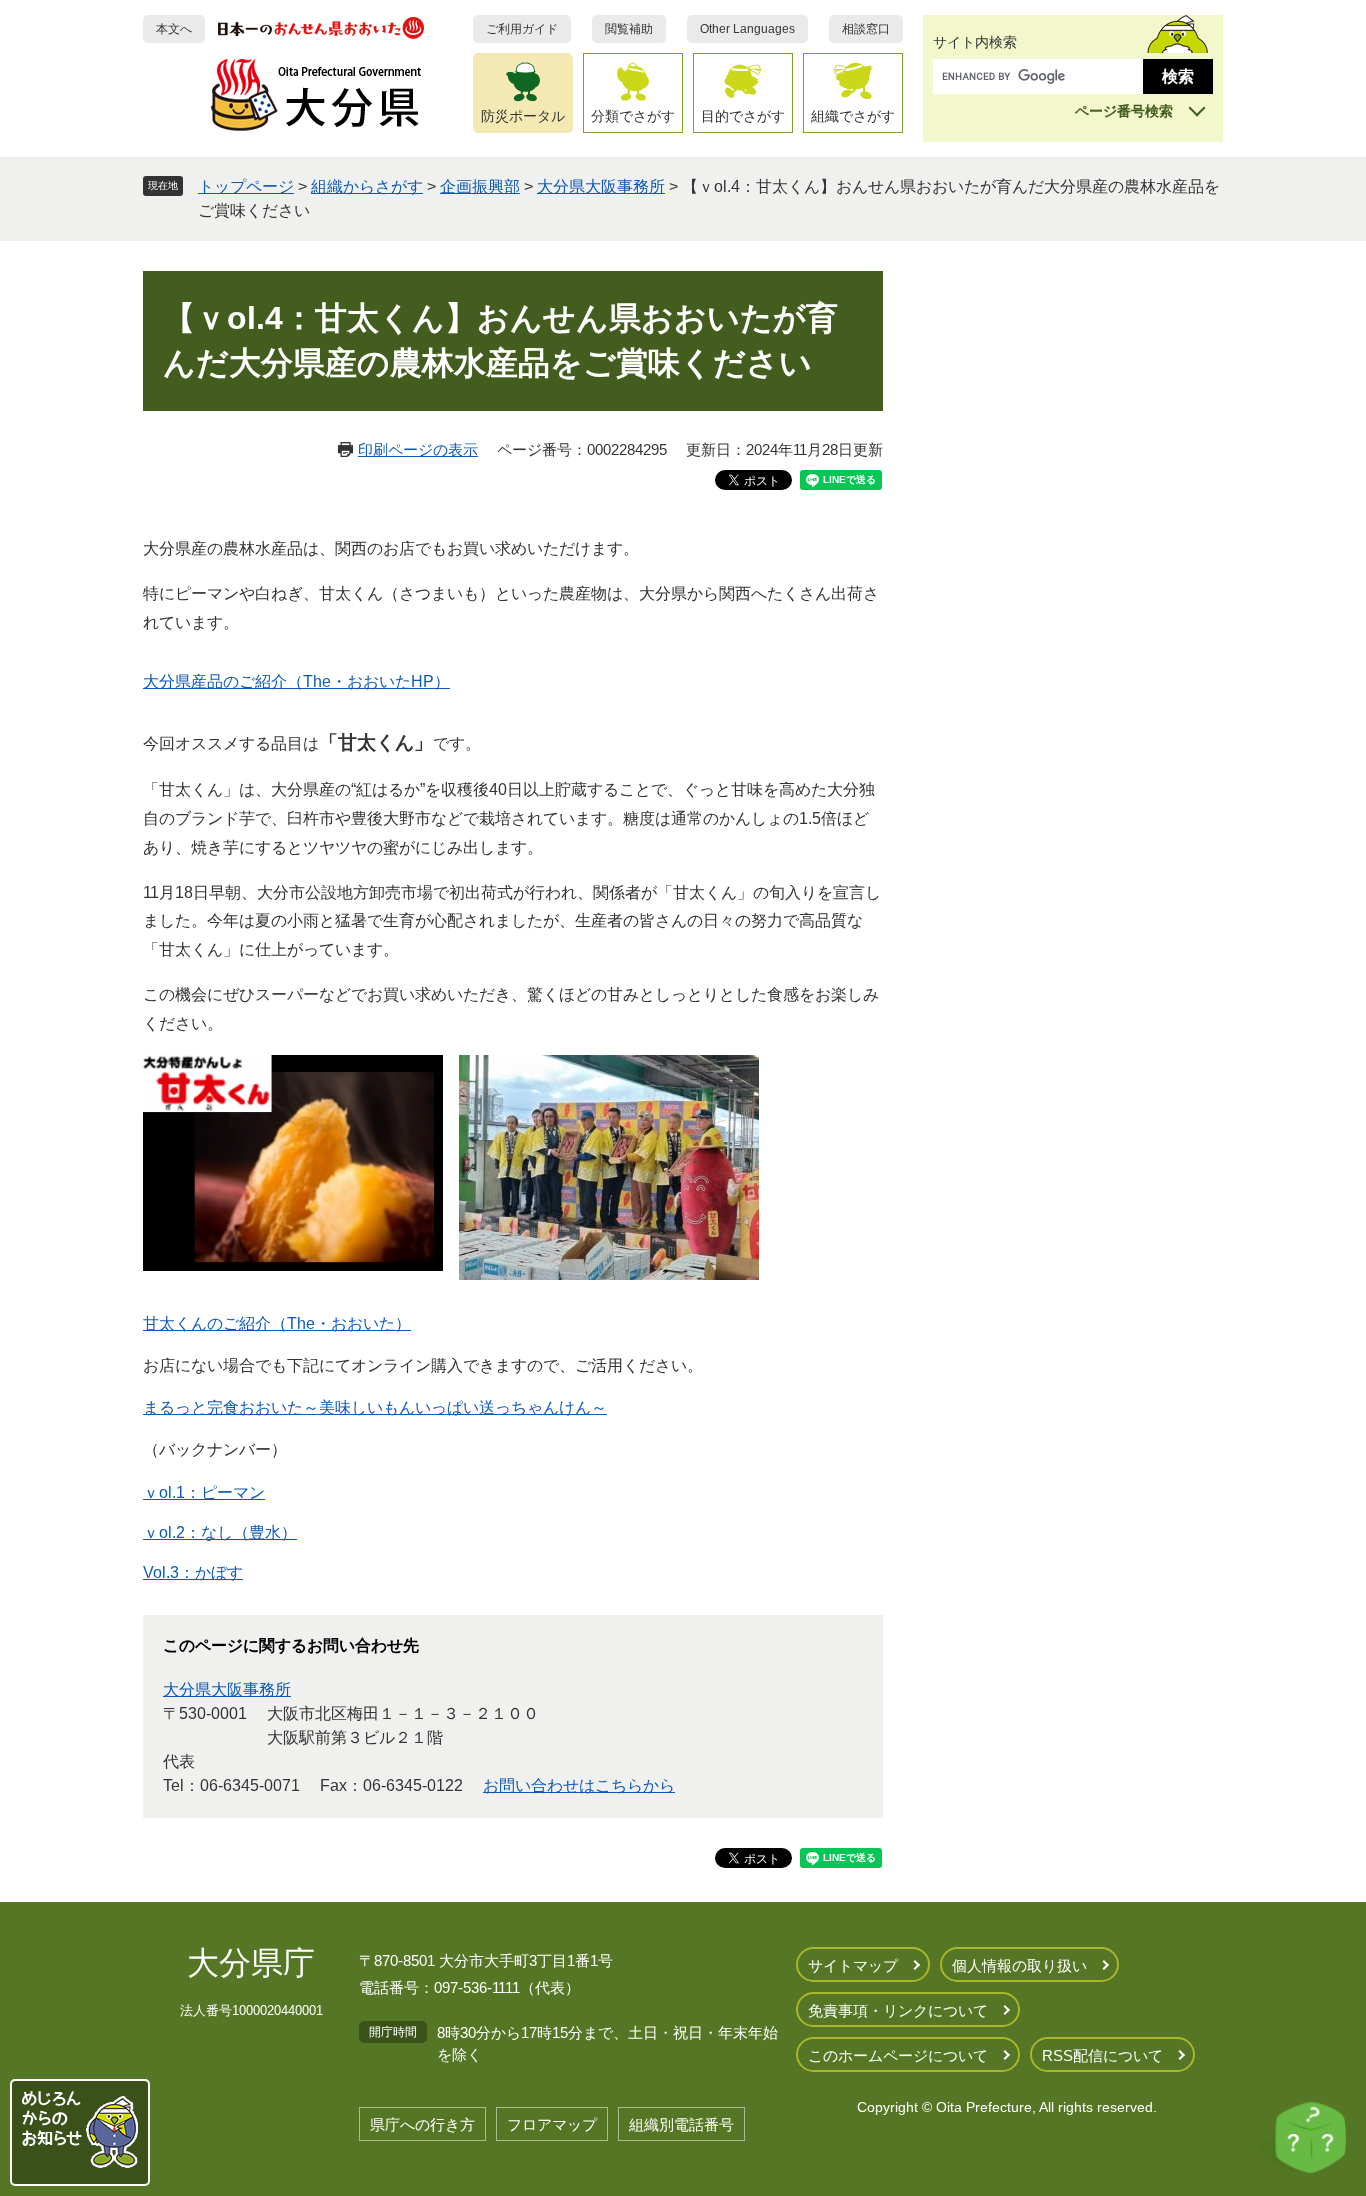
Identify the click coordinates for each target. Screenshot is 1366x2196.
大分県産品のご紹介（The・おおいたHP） (296, 681)
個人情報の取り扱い (1019, 1965)
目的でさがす (743, 116)
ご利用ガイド (522, 29)
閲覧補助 (629, 29)
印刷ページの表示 (418, 449)
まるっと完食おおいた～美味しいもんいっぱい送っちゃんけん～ (375, 1407)
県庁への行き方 (422, 2124)
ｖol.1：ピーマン (204, 1492)
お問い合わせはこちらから (579, 1785)
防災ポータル (523, 116)
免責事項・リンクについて (898, 2010)
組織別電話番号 (681, 2124)
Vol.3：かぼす (193, 1572)
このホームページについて (898, 2055)
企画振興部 (480, 186)
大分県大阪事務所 (601, 186)
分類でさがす (633, 116)
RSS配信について (1102, 2055)
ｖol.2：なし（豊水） (220, 1532)
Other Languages (747, 29)
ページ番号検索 (1124, 111)
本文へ (174, 29)
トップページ (246, 186)
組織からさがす (367, 186)
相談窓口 (866, 29)
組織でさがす (853, 116)
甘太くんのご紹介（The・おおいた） (277, 1323)
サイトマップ (853, 1965)
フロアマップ (552, 2124)
